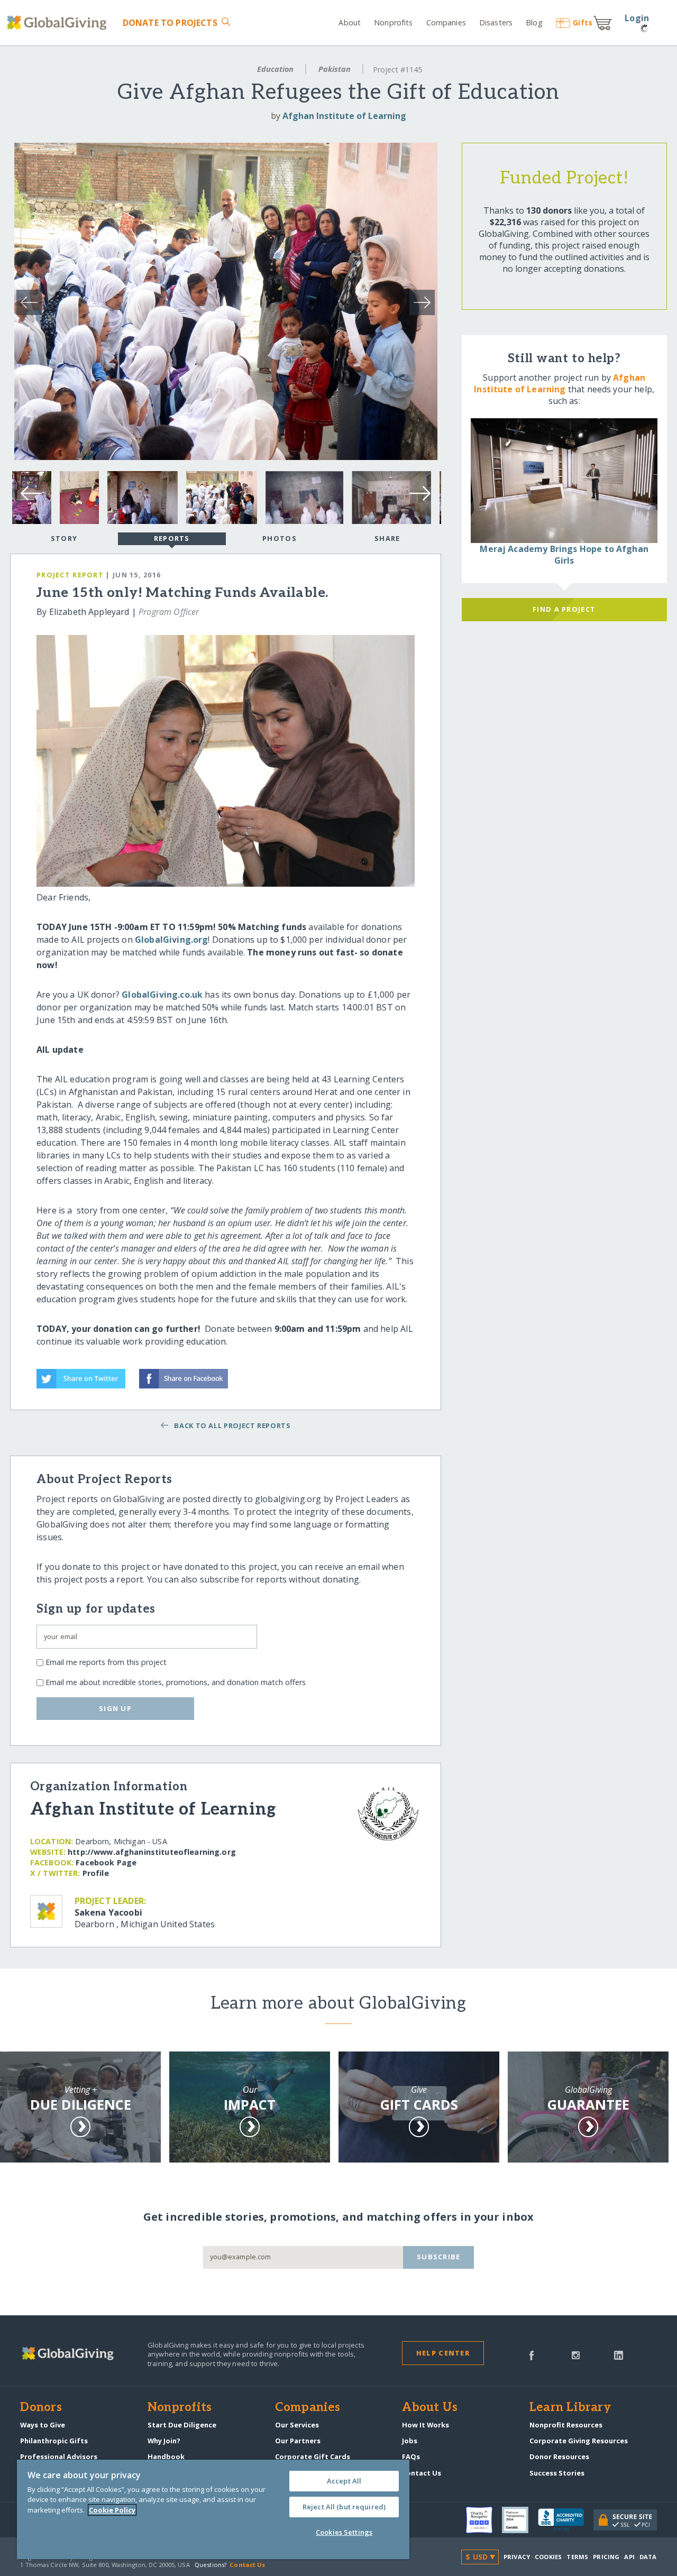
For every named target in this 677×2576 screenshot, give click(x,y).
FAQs (411, 2457)
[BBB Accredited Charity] (566, 2520)
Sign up (115, 1708)
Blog (534, 22)
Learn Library (570, 2408)
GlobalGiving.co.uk (162, 995)
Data (648, 2557)
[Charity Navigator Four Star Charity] (484, 2520)
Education (275, 69)
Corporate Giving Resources (579, 2441)
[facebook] (532, 2354)
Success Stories (557, 2473)
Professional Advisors (59, 2457)
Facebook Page (106, 1862)
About (350, 22)
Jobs (410, 2441)
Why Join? (164, 2441)
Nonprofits (393, 22)
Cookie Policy (112, 2510)
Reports (172, 538)
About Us (430, 2408)
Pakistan (335, 69)
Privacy (517, 2557)
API (629, 2557)
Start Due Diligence (182, 2425)
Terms (577, 2557)
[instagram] (576, 2354)
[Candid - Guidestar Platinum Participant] (520, 2520)
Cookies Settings (344, 2532)
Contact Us (422, 2473)
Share (387, 538)
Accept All (344, 2481)
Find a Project (564, 609)
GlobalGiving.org (172, 940)
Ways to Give (43, 2425)
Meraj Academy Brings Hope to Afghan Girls (564, 555)
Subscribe (439, 2257)
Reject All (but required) (344, 2507)
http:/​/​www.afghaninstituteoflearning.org (152, 1852)
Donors (41, 2408)
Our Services (297, 2425)
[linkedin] (619, 2354)
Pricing (606, 2557)
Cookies (548, 2557)
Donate (170, 23)
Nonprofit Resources (566, 2425)
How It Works (426, 2425)
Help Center (443, 2353)
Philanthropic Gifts (54, 2441)
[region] (213, 2509)
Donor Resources (559, 2457)
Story (64, 538)
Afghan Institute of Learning (344, 116)
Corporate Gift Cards (313, 2457)
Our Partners (298, 2441)
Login (637, 18)
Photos (280, 538)
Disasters (496, 22)
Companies (446, 22)
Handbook (166, 2457)
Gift (583, 22)
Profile (96, 1873)
